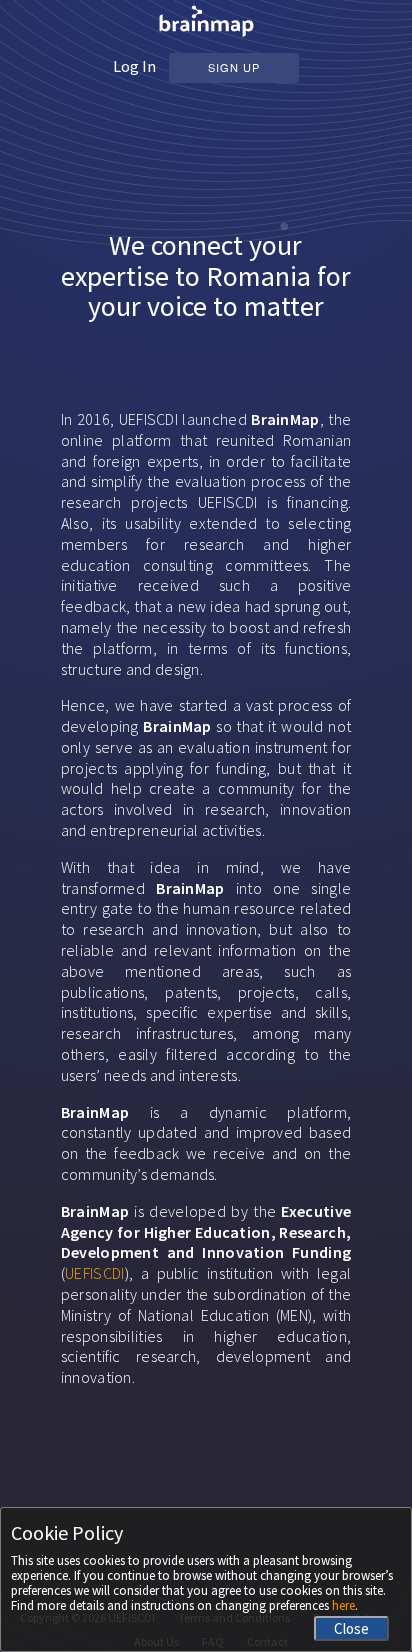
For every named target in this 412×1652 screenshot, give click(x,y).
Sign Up (234, 67)
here (343, 1605)
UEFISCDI (94, 1273)
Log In (134, 66)
